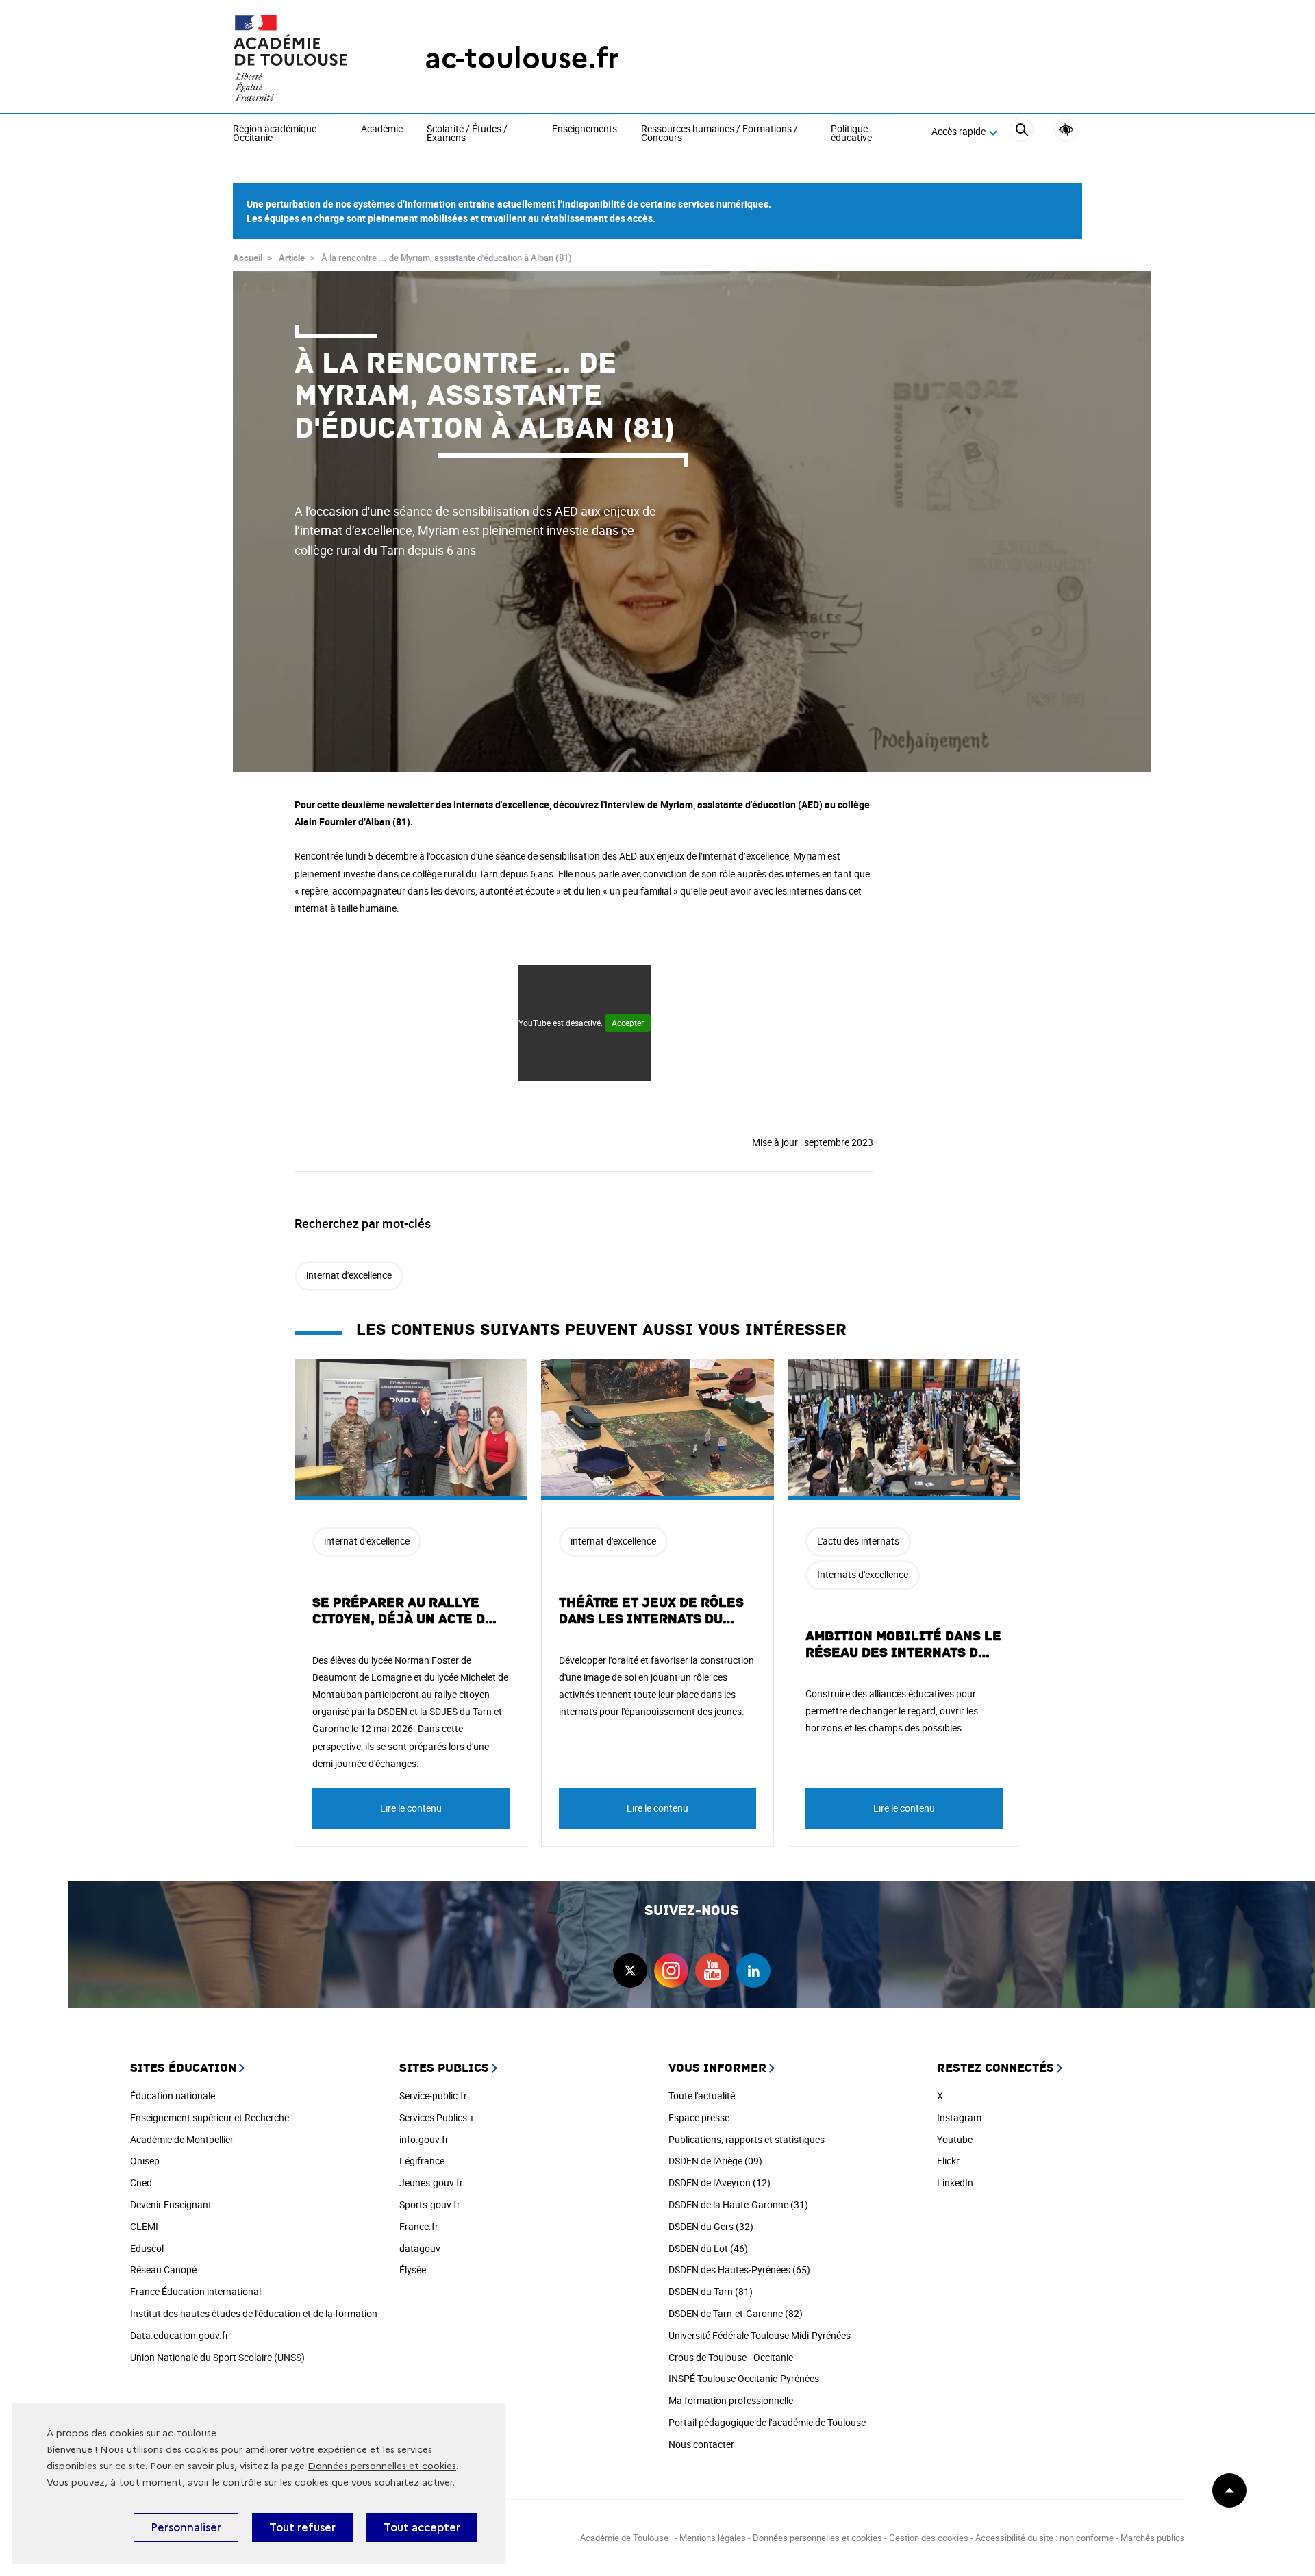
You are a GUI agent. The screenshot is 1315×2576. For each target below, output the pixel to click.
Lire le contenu (411, 1808)
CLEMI (144, 2226)
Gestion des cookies (929, 2538)
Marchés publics (1153, 2538)
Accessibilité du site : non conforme (1044, 2538)
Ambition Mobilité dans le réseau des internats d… (903, 1645)
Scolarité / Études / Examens (467, 134)
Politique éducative (851, 134)
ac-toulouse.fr (522, 58)
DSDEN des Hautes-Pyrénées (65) (739, 2269)
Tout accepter (422, 2527)
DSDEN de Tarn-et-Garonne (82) (736, 2313)
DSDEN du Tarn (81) (711, 2291)
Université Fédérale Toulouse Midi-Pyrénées (760, 2335)
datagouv (420, 2248)
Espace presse (699, 2117)
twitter (630, 1971)
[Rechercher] (1022, 132)
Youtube (955, 2139)
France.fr (419, 2226)
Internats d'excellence (863, 1574)
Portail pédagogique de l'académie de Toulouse (767, 2422)
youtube (712, 1971)
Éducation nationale (173, 2096)
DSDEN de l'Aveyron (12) (719, 2183)
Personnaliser (186, 2527)
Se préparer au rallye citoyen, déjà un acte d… (405, 1611)
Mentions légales (713, 2538)
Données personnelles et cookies (382, 2466)
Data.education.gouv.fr (179, 2335)
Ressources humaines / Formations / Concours (719, 134)
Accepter (628, 1023)
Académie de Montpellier (182, 2139)
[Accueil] (301, 58)
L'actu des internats (858, 1541)
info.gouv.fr (424, 2139)
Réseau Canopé (163, 2269)
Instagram (959, 2117)
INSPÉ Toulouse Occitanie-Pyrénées (744, 2378)
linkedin (753, 1971)
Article (292, 258)
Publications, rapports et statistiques (747, 2139)
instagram (671, 1971)
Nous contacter (701, 2444)
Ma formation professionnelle (731, 2400)
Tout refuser (302, 2527)
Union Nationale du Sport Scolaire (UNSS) (217, 2357)
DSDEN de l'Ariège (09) (715, 2161)
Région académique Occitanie (275, 134)
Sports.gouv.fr (430, 2204)
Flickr (948, 2161)
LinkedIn (955, 2183)
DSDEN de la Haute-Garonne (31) (738, 2204)
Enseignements (585, 129)
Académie (382, 129)
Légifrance (422, 2161)
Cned (141, 2183)
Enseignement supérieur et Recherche (210, 2117)
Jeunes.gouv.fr (431, 2183)
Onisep (145, 2161)
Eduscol (147, 2248)
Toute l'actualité (702, 2096)
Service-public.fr (433, 2096)
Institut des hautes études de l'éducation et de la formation (254, 2313)
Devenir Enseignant (171, 2204)
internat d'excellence (349, 1275)
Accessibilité (1066, 130)
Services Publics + (437, 2117)
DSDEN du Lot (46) (708, 2248)
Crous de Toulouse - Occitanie (731, 2357)
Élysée (413, 2269)
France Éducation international (196, 2291)
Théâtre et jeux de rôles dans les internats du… (651, 1611)
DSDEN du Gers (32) (711, 2226)
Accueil (248, 258)
